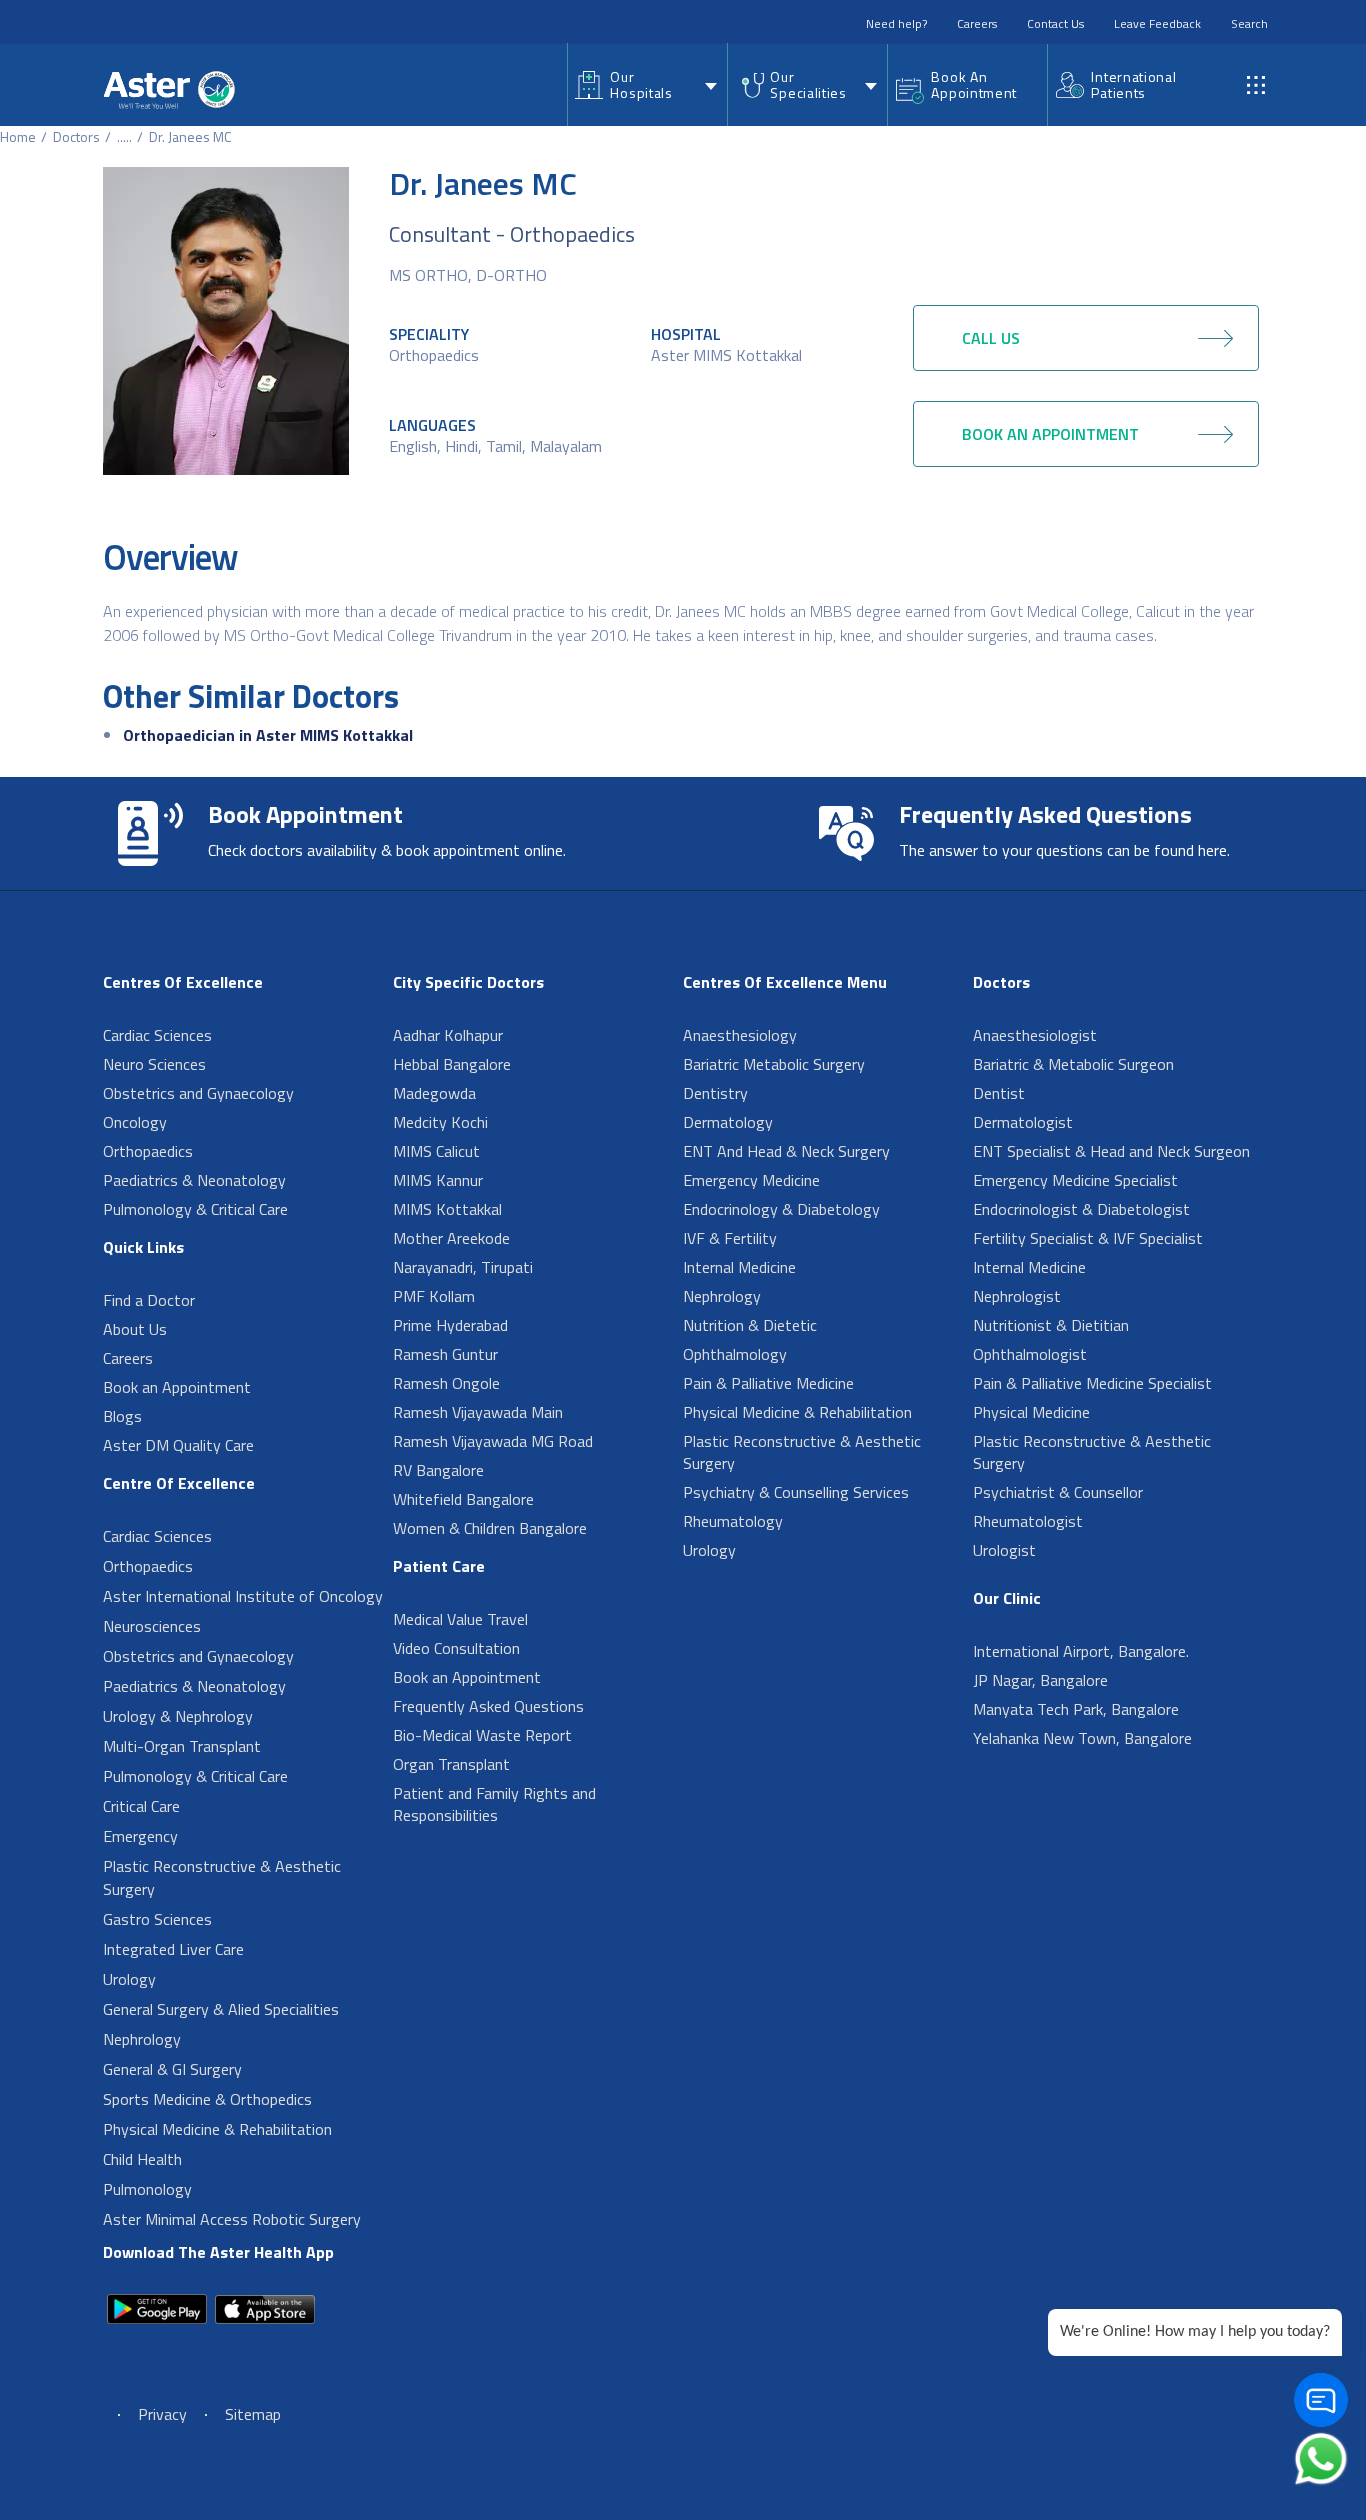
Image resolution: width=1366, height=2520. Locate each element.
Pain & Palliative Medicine (768, 1383)
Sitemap (253, 2414)
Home (18, 136)
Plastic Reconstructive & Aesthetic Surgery (222, 1877)
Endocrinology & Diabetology (781, 1209)
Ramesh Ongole (446, 1383)
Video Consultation (456, 1648)
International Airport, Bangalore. (1081, 1651)
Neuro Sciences (154, 1064)
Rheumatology (733, 1521)
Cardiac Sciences (157, 1035)
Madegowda (434, 1093)
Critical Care (141, 1806)
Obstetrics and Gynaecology (198, 1093)
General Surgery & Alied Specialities (221, 2009)
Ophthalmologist (1030, 1354)
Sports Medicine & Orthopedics (207, 2099)
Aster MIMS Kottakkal (726, 355)
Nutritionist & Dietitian (1051, 1325)
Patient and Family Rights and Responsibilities (494, 1804)
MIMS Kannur (438, 1180)
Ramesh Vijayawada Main (478, 1412)
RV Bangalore (438, 1470)
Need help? (896, 23)
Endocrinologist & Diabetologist (1081, 1209)
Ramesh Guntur (445, 1354)
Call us (991, 338)
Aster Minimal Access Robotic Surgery (232, 2219)
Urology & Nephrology (178, 1716)
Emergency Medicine (751, 1180)
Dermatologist (1023, 1122)
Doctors (76, 136)
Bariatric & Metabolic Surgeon (1073, 1064)
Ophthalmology (735, 1354)
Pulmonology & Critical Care (195, 1209)
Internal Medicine (739, 1267)
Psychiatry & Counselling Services (796, 1492)
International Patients (1133, 84)
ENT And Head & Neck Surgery (786, 1151)
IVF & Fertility (730, 1238)
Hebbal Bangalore (452, 1064)
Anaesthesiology (740, 1035)
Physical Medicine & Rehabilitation (217, 2129)
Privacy (162, 2414)
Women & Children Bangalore (490, 1528)
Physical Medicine (1031, 1412)
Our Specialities (808, 84)
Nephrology (142, 2039)
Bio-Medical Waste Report (482, 1735)
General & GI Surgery (172, 2069)
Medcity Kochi (440, 1122)
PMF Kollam (434, 1296)
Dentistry (715, 1093)
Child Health (142, 2159)
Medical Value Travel (460, 1619)
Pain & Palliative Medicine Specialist (1092, 1383)
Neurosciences (152, 1626)
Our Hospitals (641, 84)
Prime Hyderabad (450, 1325)
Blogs (122, 1416)
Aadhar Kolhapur (448, 1035)
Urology (129, 1979)
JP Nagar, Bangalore (1040, 1680)
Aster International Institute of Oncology (243, 1596)
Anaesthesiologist (1035, 1035)
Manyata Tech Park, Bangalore (1076, 1709)
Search (1249, 23)
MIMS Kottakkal (447, 1209)
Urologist (1004, 1550)
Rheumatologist (1028, 1521)
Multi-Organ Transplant (182, 1746)
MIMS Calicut (436, 1151)
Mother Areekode (451, 1238)
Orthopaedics (434, 355)
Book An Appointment (974, 84)
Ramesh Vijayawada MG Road (493, 1441)
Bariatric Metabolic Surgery (774, 1064)
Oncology (135, 1122)
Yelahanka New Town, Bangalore (1082, 1738)
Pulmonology (147, 2189)
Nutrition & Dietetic (750, 1325)
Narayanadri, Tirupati (463, 1267)
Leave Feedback (1157, 23)
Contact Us (1055, 23)
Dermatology (728, 1122)
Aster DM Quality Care (178, 1445)
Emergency (140, 1836)
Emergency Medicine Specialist (1075, 1180)
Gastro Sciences (157, 1919)
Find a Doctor (149, 1300)
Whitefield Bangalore (463, 1499)
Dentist (999, 1093)
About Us (135, 1329)
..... (124, 136)
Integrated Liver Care (173, 1949)
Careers (977, 23)
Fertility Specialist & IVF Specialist (1088, 1238)
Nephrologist (1017, 1296)
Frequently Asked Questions (488, 1706)
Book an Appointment (177, 1387)
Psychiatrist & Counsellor (1058, 1492)
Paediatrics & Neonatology (194, 1180)
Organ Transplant (451, 1764)
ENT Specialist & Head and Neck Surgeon (1111, 1151)
